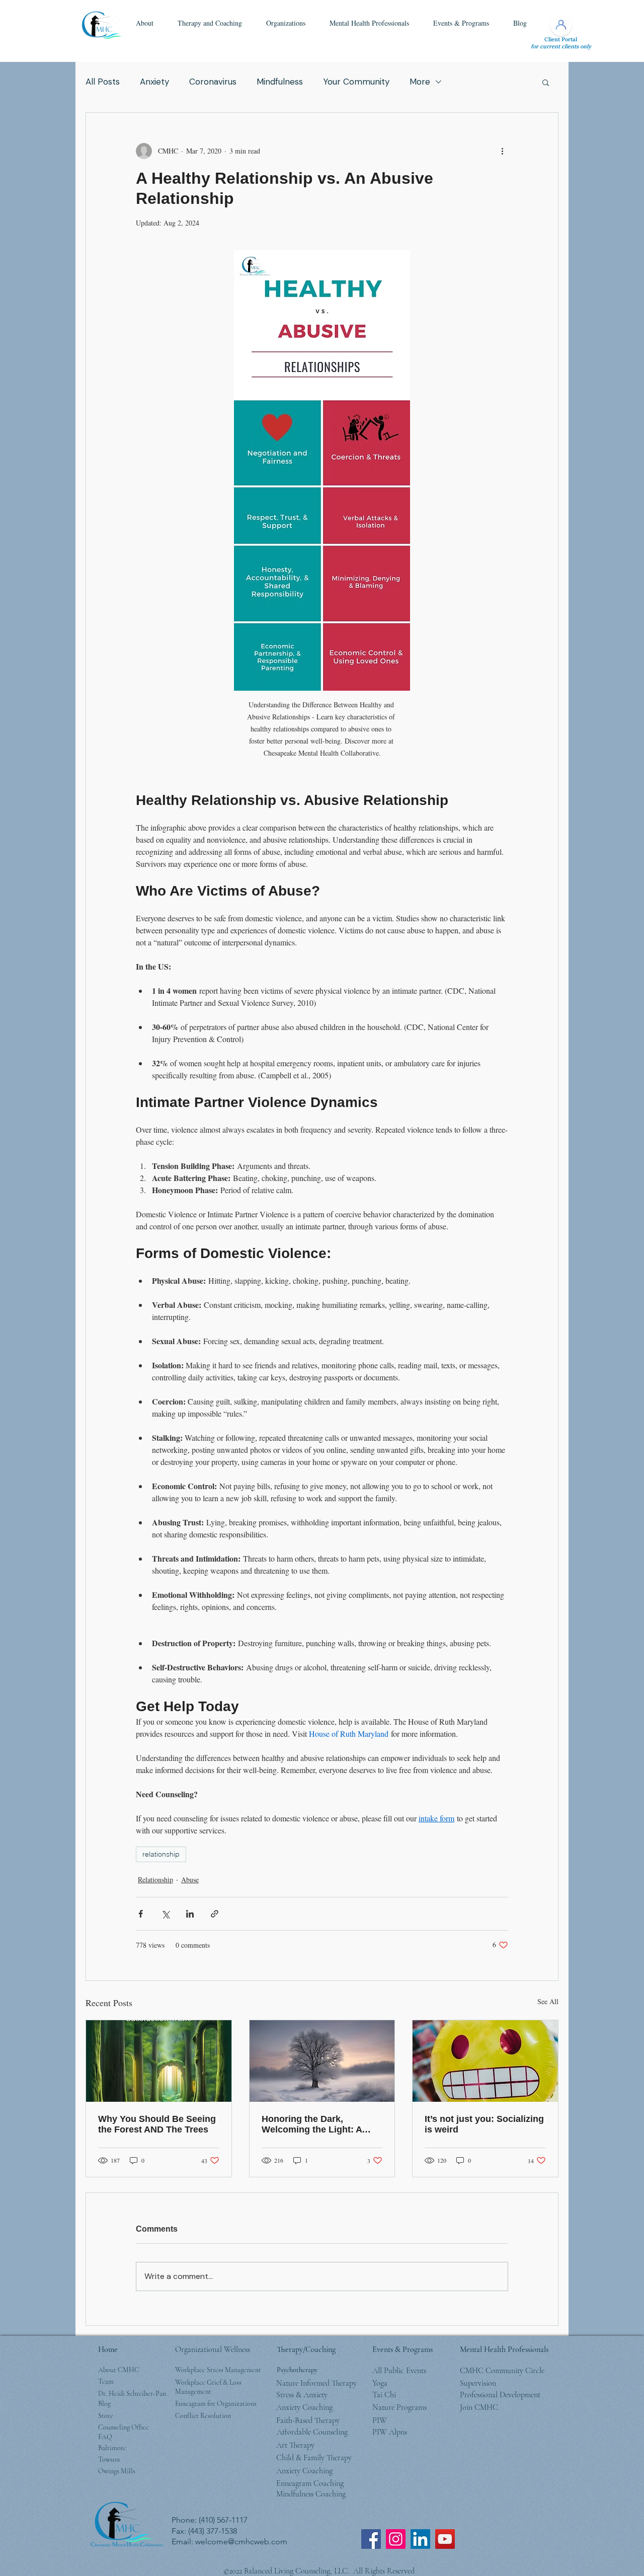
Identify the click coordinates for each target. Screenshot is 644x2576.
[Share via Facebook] (141, 1914)
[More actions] (502, 151)
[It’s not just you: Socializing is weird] (485, 2061)
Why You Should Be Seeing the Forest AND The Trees (157, 2124)
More (420, 82)
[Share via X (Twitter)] (165, 1914)
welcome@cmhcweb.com (241, 2542)
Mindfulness (280, 82)
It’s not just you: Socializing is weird (484, 2124)
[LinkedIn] (420, 2539)
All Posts (103, 82)
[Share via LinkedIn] (190, 1914)
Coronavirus (213, 82)
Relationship (155, 1880)
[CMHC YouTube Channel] (445, 2539)
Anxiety (154, 82)
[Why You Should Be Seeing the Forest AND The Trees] (159, 2061)
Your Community (356, 82)
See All (548, 2001)
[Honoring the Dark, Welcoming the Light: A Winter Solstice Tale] (322, 2061)
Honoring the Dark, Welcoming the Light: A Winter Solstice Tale (312, 2124)
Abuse (190, 1880)
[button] (145, 23)
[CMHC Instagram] (396, 2539)
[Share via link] (215, 1914)
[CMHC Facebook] (371, 2539)
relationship (161, 1854)
